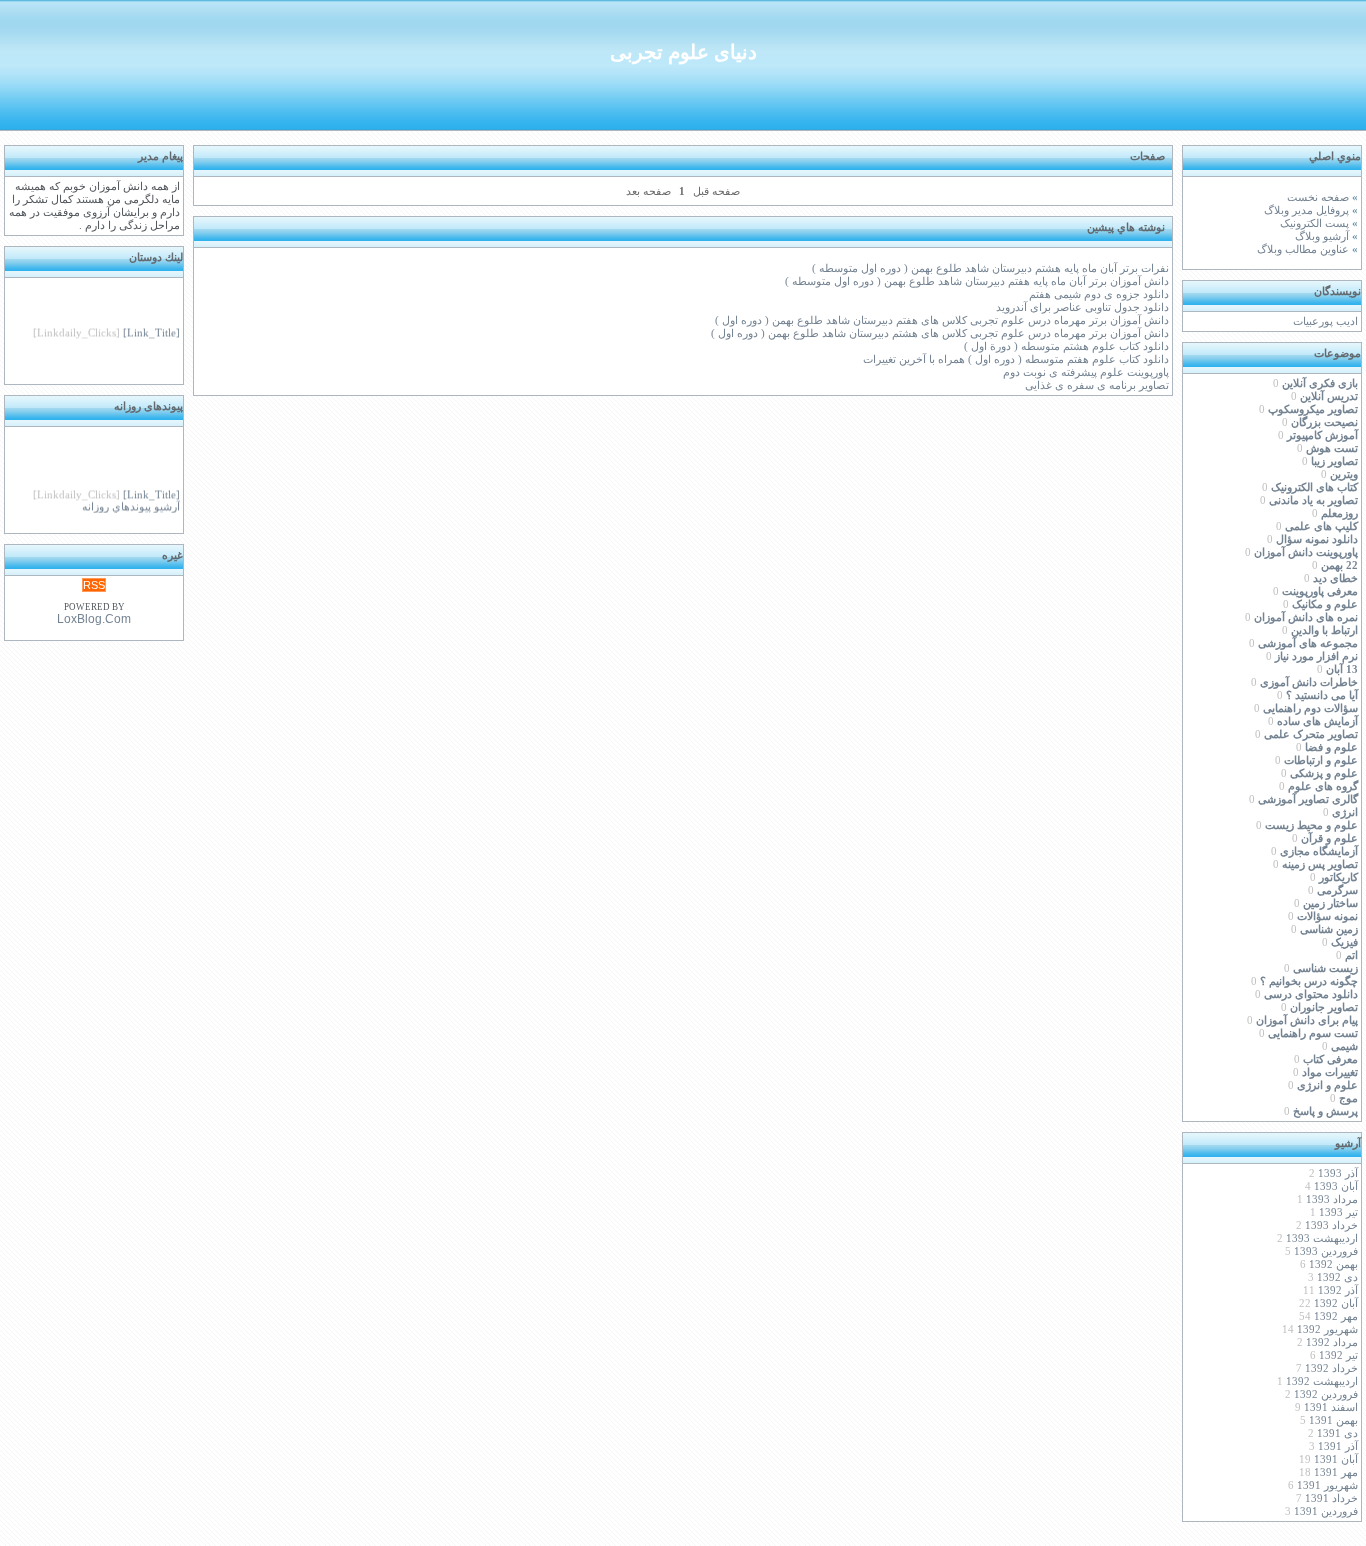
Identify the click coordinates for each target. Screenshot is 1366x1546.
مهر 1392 (1336, 1316)
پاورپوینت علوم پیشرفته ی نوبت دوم (1086, 372)
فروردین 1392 (1326, 1394)
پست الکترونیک (1314, 223)
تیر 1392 (1338, 1355)
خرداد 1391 (1331, 1498)
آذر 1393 (1338, 1173)
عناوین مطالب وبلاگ (1303, 249)
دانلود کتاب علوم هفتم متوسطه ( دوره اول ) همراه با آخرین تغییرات (1016, 359)
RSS (94, 585)
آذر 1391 (1338, 1446)
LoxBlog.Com (94, 619)
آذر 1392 (1338, 1290)
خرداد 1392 (1331, 1368)
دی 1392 (1337, 1277)
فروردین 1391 (1326, 1511)
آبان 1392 (1336, 1303)
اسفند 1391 (1331, 1407)
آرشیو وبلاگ (1322, 236)
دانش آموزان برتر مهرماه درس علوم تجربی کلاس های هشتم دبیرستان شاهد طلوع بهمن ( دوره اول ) (940, 333)
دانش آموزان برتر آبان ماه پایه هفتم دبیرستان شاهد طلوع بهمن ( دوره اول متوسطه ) (977, 281)
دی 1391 (1337, 1433)
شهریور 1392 (1327, 1329)
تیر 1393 (1338, 1212)
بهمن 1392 (1333, 1264)
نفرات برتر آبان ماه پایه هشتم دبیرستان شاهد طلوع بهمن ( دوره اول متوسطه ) (990, 268)
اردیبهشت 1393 (1322, 1238)
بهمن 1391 (1333, 1420)
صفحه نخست (1318, 197)
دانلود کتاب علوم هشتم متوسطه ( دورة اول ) (1066, 346)
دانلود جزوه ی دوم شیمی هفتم (1099, 294)
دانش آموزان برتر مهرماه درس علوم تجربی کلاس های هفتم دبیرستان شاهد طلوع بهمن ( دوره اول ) (942, 320)
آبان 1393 (1336, 1186)
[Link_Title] (151, 329)
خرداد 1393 (1331, 1225)
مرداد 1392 (1332, 1342)
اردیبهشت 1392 (1322, 1381)
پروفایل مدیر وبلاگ (1306, 210)
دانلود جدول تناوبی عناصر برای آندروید (1082, 307)
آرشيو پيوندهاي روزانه (131, 503)
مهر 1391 (1336, 1472)
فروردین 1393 (1326, 1251)
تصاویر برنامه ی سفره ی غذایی (1097, 385)
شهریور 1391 (1327, 1485)
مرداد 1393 (1332, 1199)
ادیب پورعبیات (1325, 321)
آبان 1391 (1336, 1459)
